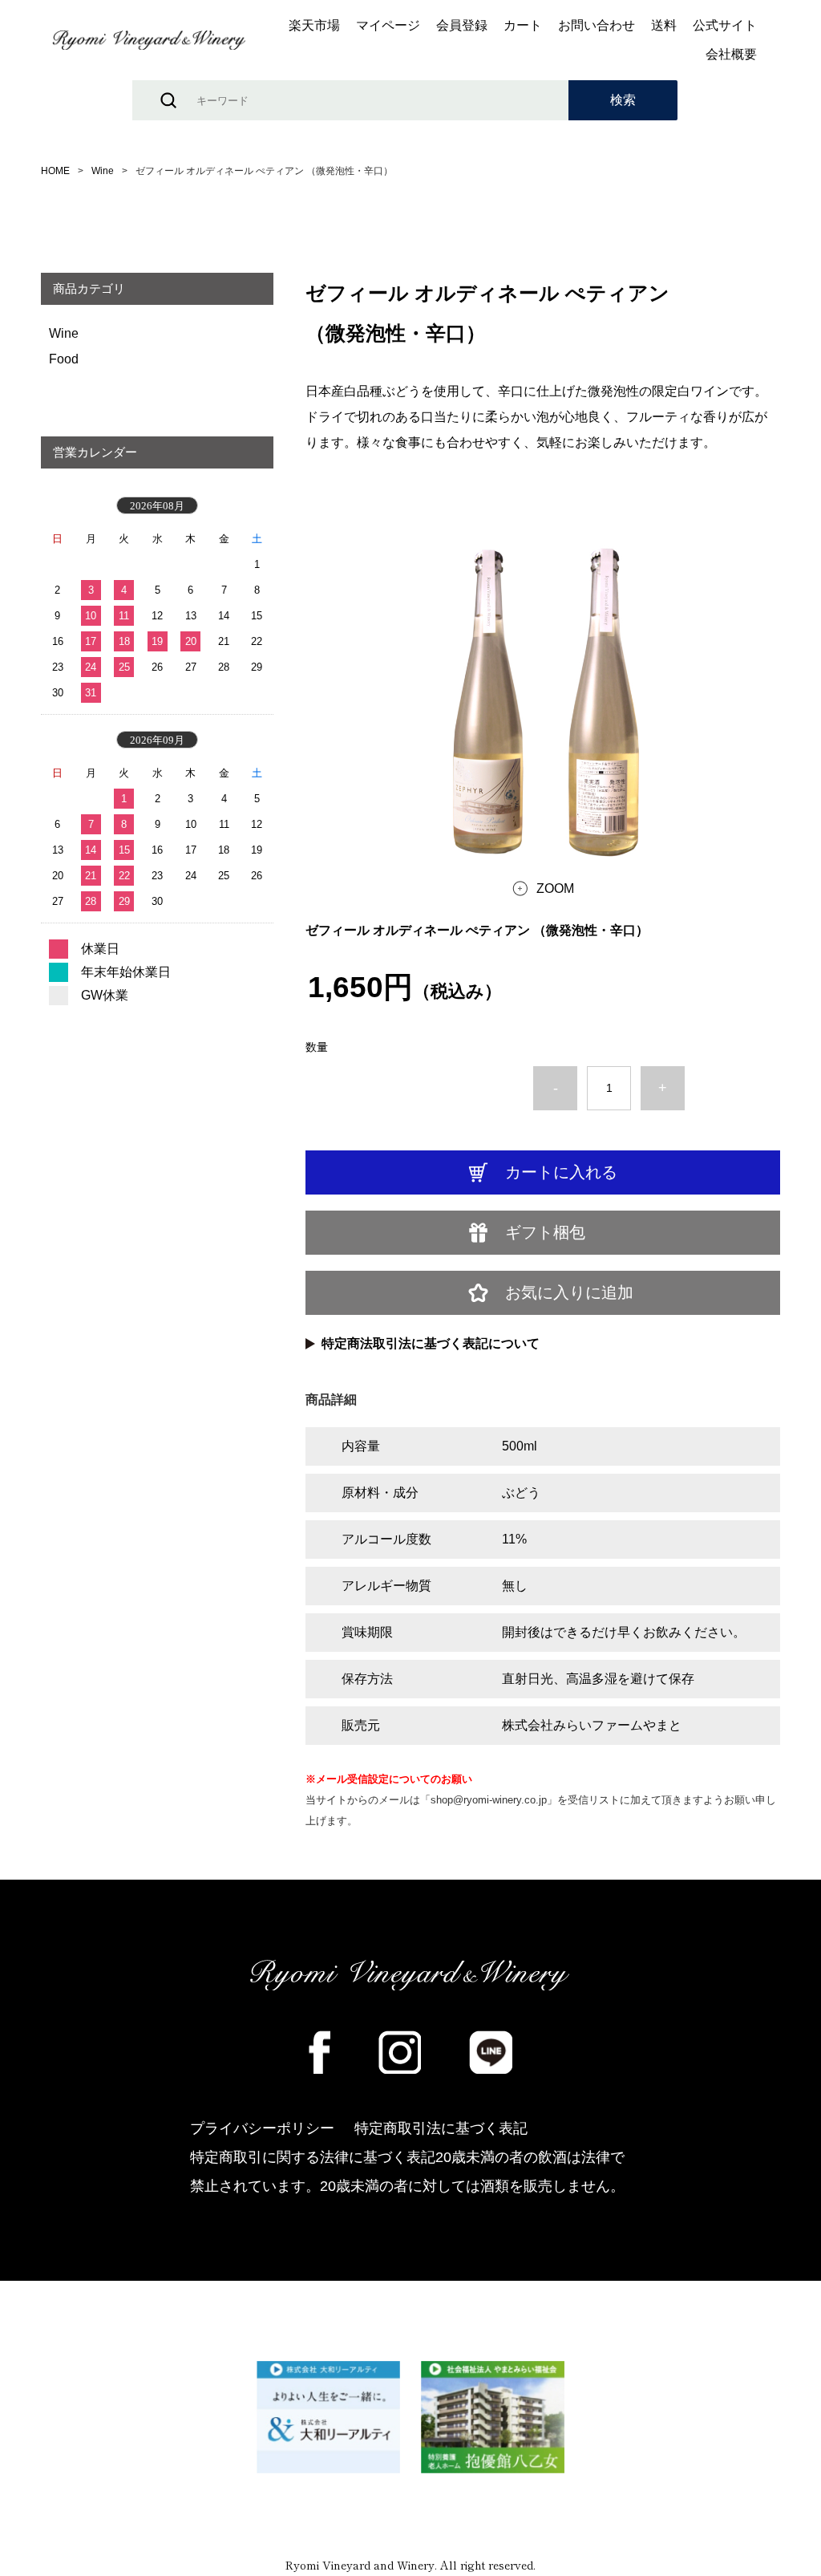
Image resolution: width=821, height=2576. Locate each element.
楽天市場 (314, 26)
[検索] (623, 100)
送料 (664, 26)
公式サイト (725, 26)
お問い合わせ (597, 26)
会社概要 (731, 55)
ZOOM (555, 888)
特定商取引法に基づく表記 (441, 2128)
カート (523, 26)
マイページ (388, 26)
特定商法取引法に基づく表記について (431, 1343)
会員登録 (462, 26)
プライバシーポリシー (262, 2128)
